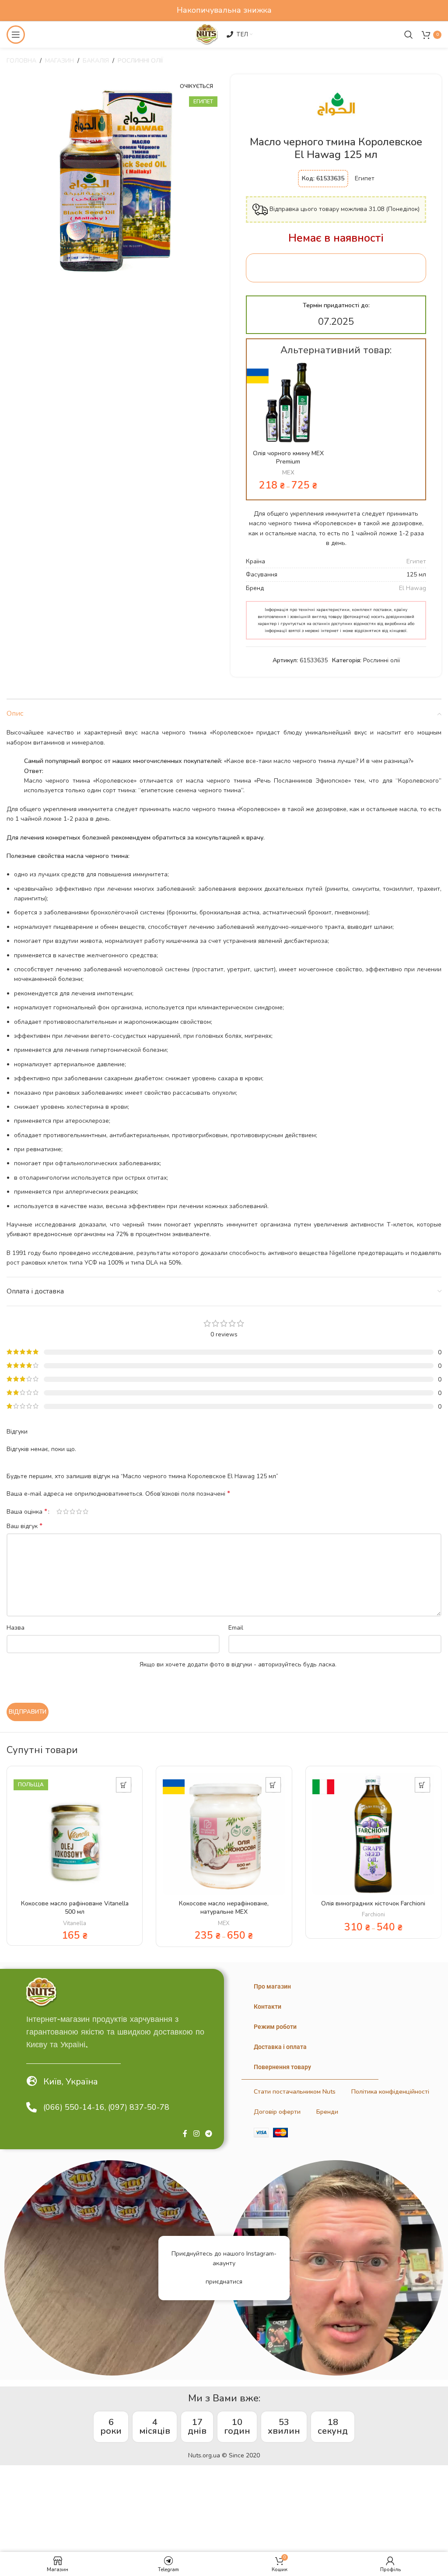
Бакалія (96, 61)
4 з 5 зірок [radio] (79, 1511)
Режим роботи (275, 2027)
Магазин (59, 61)
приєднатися (224, 2282)
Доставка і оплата (280, 2047)
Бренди (327, 2112)
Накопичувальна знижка (224, 10)
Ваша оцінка (27, 1511)
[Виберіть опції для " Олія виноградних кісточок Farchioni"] (422, 1785)
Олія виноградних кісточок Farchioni (373, 1903)
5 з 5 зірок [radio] (86, 1511)
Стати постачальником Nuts (295, 2092)
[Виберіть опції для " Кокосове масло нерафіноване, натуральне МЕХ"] (273, 1785)
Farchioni (373, 1915)
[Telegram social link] (209, 2134)
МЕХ (288, 473)
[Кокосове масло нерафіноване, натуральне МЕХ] (224, 1834)
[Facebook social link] (185, 2134)
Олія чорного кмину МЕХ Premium (288, 458)
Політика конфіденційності (390, 2092)
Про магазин (272, 1986)
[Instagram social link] (196, 2134)
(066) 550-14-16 (74, 2107)
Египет (416, 561)
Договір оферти (277, 2112)
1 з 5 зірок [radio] (59, 1511)
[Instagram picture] (112, 2268)
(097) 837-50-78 (139, 2107)
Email (236, 1628)
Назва (16, 1628)
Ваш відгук (24, 1526)
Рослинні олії (140, 61)
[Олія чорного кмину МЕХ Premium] (288, 403)
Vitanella (75, 1923)
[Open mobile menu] (16, 35)
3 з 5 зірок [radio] (72, 1511)
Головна (21, 61)
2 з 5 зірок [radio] (66, 1511)
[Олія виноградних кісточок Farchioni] (373, 1834)
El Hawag (413, 588)
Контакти (268, 2007)
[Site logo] (206, 34)
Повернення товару (282, 2067)
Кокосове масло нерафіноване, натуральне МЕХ (224, 1908)
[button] (124, 1785)
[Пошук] (409, 35)
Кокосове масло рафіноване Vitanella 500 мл (75, 1908)
